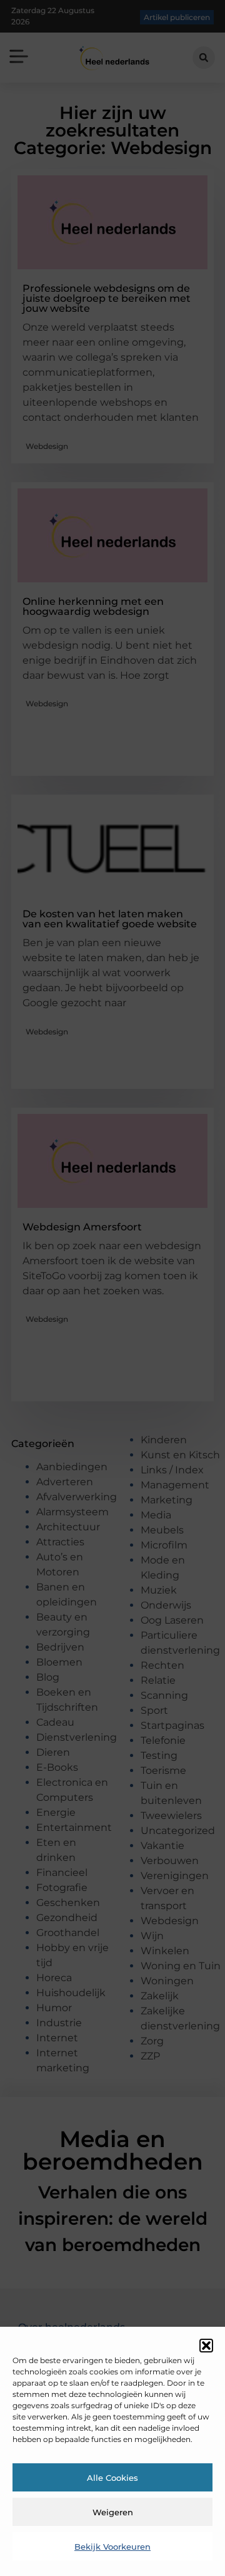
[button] (206, 2346)
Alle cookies (112, 2478)
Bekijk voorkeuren (112, 2547)
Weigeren (113, 2512)
